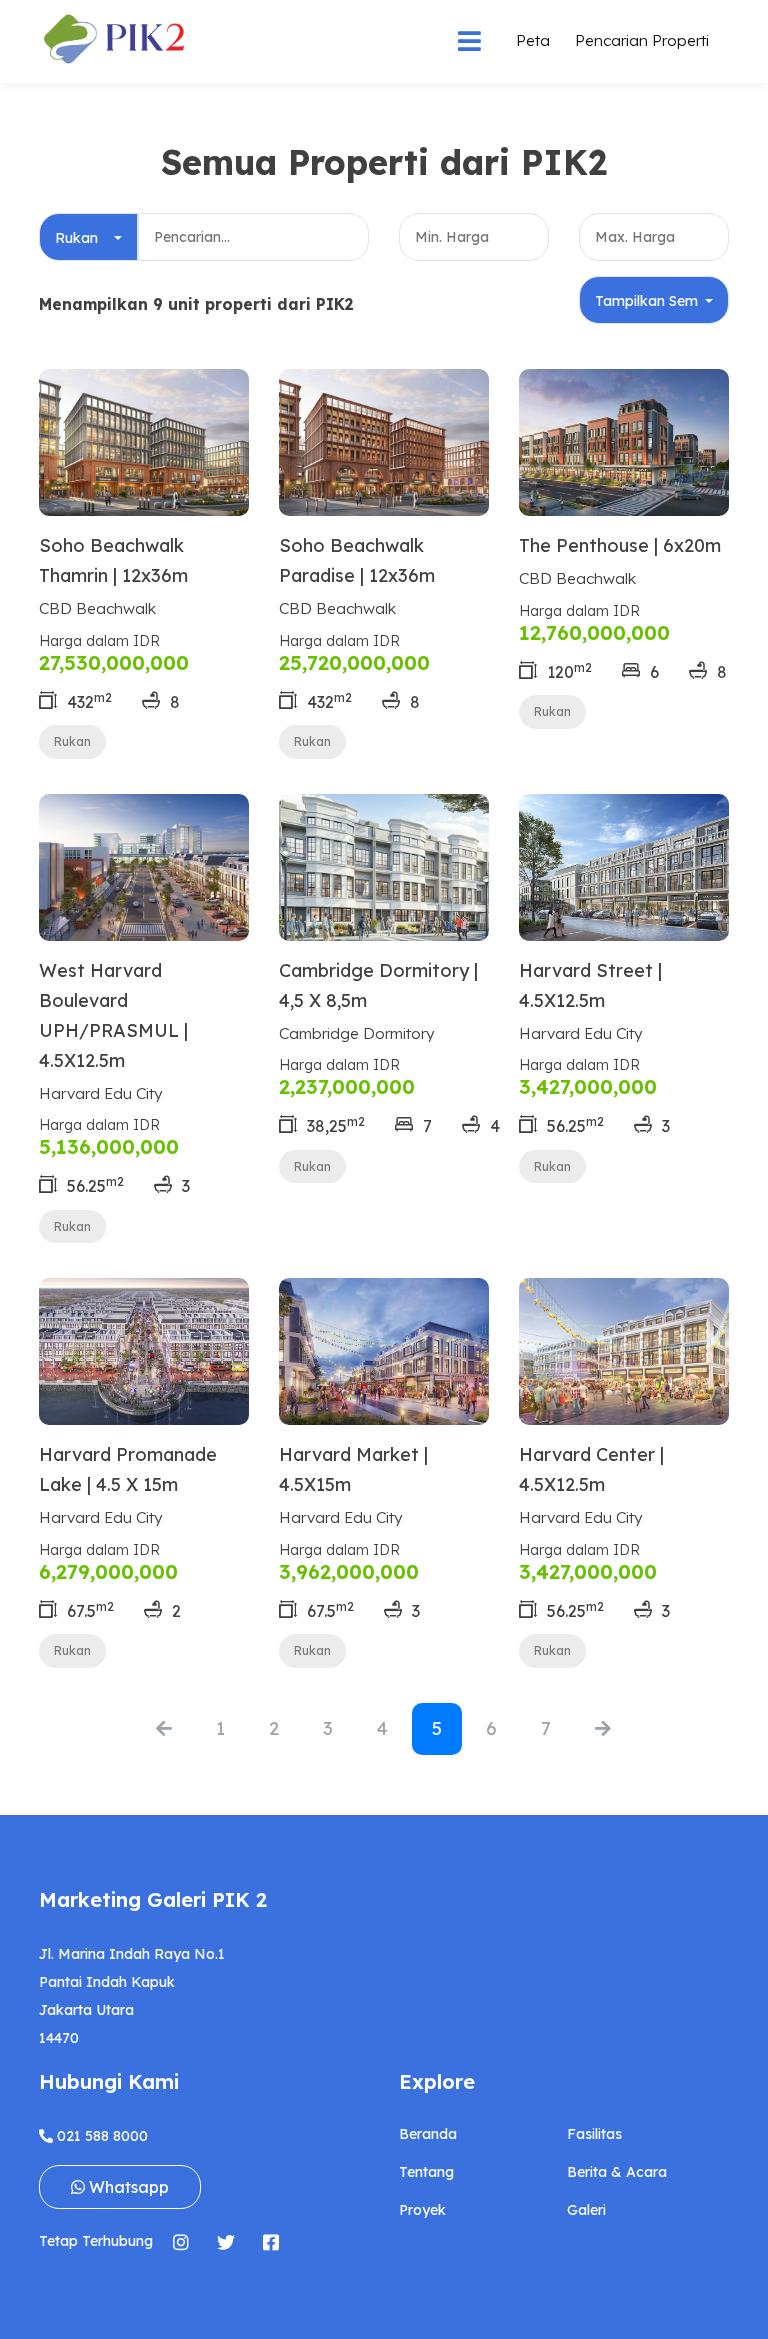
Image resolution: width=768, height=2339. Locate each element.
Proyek (422, 2210)
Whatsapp (127, 2187)
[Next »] (603, 1729)
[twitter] (225, 2241)
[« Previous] (164, 1729)
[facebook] (270, 2241)
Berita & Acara (617, 2172)
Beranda (428, 2134)
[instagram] (180, 2241)
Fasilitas (594, 2134)
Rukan (72, 741)
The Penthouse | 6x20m (620, 545)
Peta (533, 40)
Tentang (426, 2172)
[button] (88, 237)
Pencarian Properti (642, 40)
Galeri (586, 2210)
